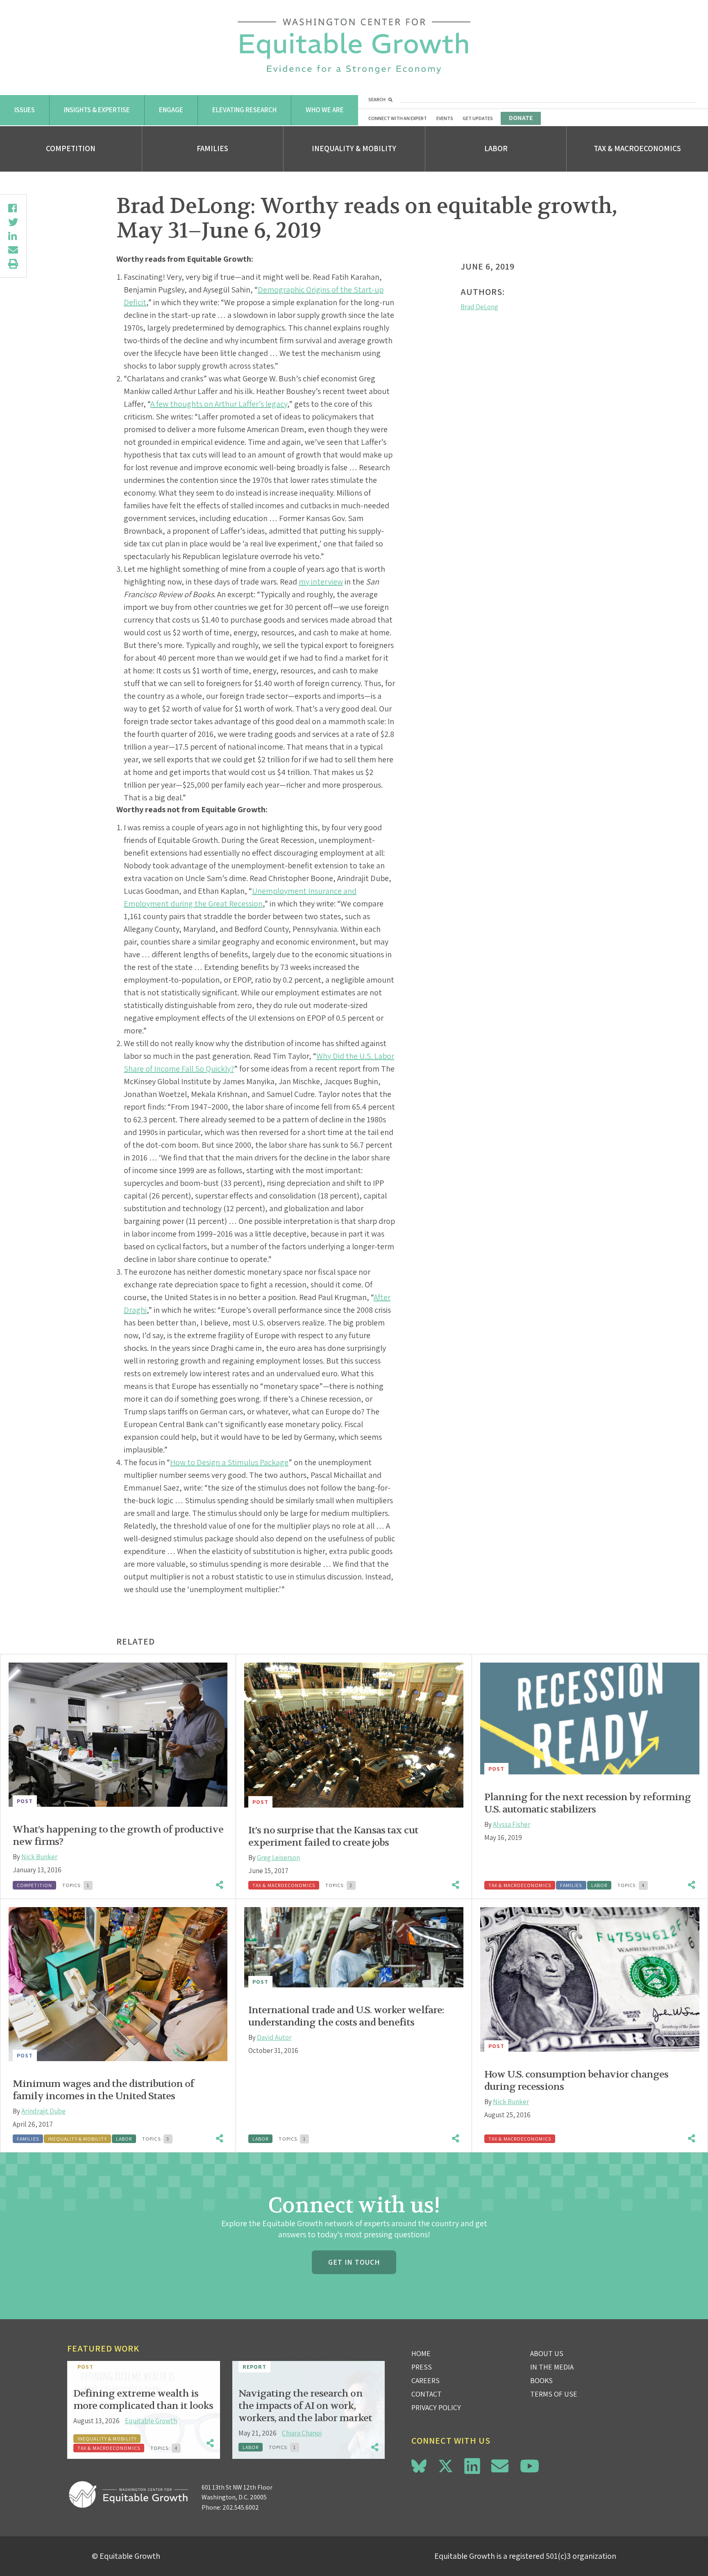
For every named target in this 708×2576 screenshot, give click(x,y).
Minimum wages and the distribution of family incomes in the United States (103, 2090)
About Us (547, 2353)
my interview (321, 582)
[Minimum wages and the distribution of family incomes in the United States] (118, 1984)
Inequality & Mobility (354, 148)
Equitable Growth (151, 2421)
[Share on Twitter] (13, 222)
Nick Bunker (39, 1857)
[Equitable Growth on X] (446, 2465)
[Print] (13, 264)
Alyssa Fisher (512, 1824)
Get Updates (478, 118)
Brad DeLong (479, 307)
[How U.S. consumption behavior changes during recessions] (590, 1979)
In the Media (552, 2367)
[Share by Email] (13, 250)
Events (445, 118)
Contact (427, 2394)
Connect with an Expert (398, 118)
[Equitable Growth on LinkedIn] (472, 2466)
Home (421, 2353)
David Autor (274, 2037)
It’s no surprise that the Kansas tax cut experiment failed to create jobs (333, 1836)
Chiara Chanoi (302, 2433)
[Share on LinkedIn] (13, 236)
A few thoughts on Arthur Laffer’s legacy (219, 404)
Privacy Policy (436, 2407)
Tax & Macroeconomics (637, 148)
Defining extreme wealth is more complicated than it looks (143, 2400)
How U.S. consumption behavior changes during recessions (576, 2081)
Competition (71, 148)
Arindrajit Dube (43, 2111)
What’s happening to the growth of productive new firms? (118, 1836)
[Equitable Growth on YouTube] (530, 2466)
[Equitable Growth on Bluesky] (419, 2465)
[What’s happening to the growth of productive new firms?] (118, 1735)
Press (422, 2367)
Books (541, 2380)
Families (212, 148)
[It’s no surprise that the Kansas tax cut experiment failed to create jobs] (354, 1735)
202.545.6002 (241, 2507)
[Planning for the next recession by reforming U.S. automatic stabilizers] (590, 1719)
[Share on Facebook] (13, 208)
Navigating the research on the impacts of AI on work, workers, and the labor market (305, 2406)
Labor (496, 148)
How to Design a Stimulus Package (229, 1462)
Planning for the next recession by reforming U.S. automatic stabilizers (588, 1803)
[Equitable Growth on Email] (500, 2466)
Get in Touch (354, 2262)
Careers (425, 2380)
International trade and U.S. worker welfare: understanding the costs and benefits (346, 2016)
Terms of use (554, 2394)
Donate (521, 118)
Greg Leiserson (278, 1858)
